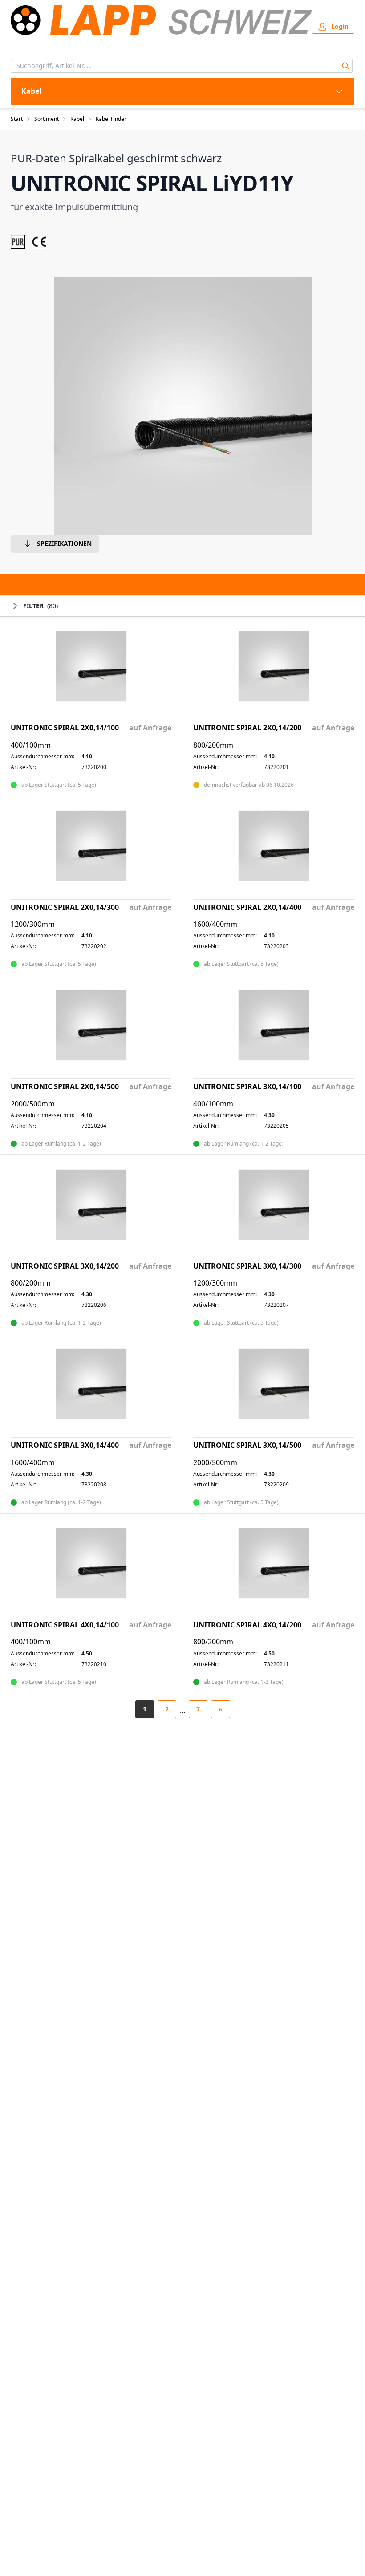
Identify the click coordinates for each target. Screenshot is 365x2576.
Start (17, 119)
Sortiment (47, 119)
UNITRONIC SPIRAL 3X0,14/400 (65, 1445)
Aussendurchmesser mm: (43, 757)
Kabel (77, 119)
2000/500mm (33, 1104)
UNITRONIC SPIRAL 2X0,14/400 (247, 907)
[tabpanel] (182, 406)
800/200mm (213, 745)
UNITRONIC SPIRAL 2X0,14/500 (65, 1087)
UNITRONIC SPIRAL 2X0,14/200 (247, 728)
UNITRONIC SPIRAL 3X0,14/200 (65, 1266)
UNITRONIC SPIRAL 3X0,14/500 (247, 1445)
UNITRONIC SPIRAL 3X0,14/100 (247, 1087)
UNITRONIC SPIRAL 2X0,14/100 (65, 728)
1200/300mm (33, 924)
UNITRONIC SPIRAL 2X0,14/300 (65, 907)
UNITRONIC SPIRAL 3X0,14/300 (247, 1266)
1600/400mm (215, 924)
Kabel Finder (111, 119)
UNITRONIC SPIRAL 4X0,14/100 (65, 1625)
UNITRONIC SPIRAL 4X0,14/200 (247, 1625)
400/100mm (31, 745)
